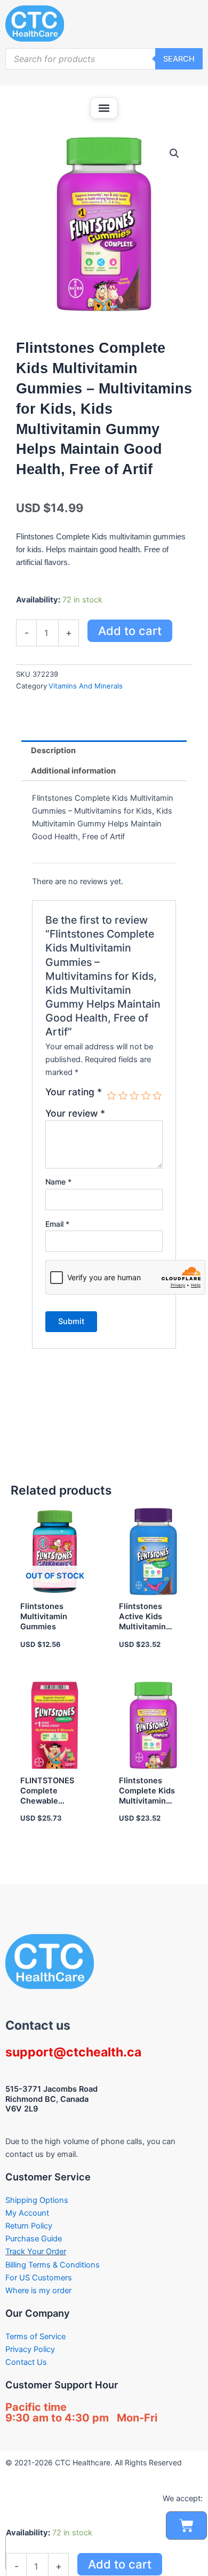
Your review (75, 1113)
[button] (104, 108)
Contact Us (26, 2362)
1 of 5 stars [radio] (111, 1096)
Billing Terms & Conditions (53, 2265)
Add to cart (130, 631)
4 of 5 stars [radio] (146, 1096)
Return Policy (29, 2226)
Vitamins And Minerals (86, 686)
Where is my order (38, 2291)
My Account (27, 2213)
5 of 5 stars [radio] (157, 1096)
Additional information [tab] (73, 771)
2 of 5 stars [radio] (123, 1096)
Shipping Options (37, 2200)
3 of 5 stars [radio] (134, 1096)
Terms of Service (35, 2337)
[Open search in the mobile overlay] (104, 59)
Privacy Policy (30, 2349)
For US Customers (39, 2278)
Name (58, 1182)
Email (57, 1224)
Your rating (74, 1092)
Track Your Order (36, 2252)
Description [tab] (53, 751)
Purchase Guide (34, 2239)
